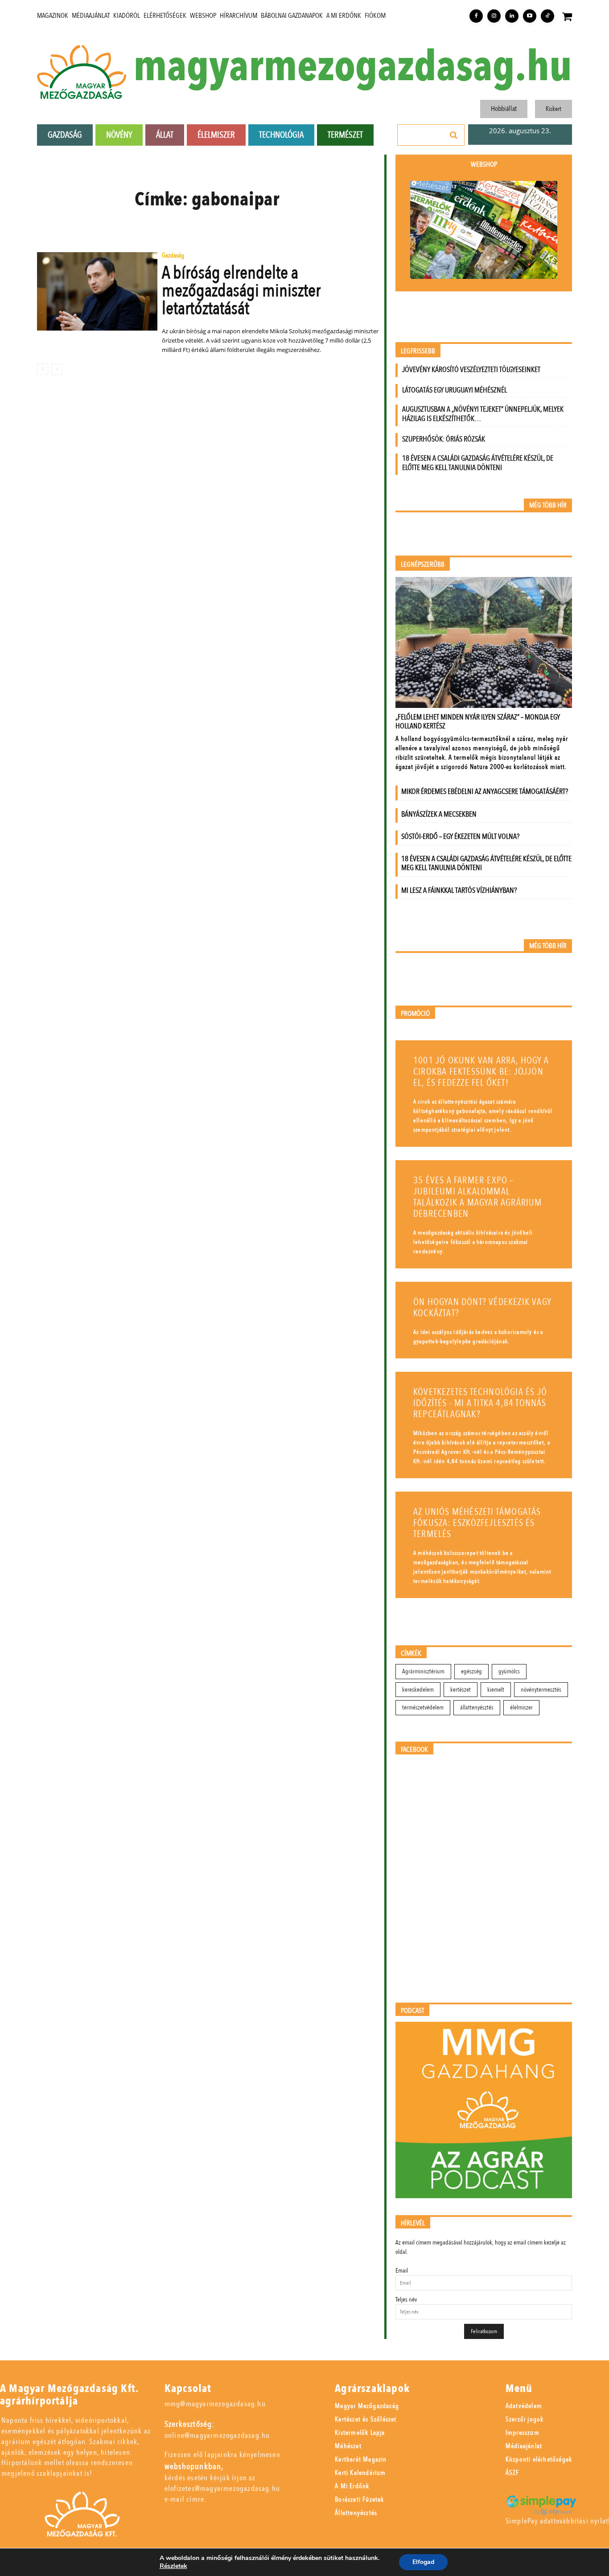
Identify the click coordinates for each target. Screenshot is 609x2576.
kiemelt (496, 1690)
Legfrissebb (418, 351)
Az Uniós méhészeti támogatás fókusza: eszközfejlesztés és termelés (477, 1523)
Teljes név (406, 2300)
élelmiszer (521, 1707)
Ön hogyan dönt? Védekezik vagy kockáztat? (482, 1308)
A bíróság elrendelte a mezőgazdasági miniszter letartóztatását (241, 291)
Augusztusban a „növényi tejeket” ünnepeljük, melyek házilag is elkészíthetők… (483, 414)
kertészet (461, 1690)
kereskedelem (418, 1690)
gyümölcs (509, 1671)
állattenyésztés (477, 1707)
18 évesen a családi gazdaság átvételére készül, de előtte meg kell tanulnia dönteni (478, 463)
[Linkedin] (512, 16)
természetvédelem (423, 1707)
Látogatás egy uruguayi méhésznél (455, 390)
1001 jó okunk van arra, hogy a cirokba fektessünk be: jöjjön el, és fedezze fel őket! (481, 1072)
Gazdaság (173, 256)
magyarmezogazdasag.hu (353, 67)
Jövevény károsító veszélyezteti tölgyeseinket (471, 370)
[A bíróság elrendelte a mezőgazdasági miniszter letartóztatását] (97, 291)
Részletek (173, 2566)
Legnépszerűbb (423, 565)
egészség (471, 1671)
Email (402, 2271)
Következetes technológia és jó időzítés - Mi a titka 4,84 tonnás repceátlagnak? (480, 1403)
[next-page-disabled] (57, 369)
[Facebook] (476, 16)
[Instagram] (494, 16)
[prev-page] (43, 369)
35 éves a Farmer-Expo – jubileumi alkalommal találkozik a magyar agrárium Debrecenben (478, 1197)
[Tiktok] (547, 16)
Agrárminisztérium (423, 1671)
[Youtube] (530, 16)
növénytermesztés (541, 1690)
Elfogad (423, 2562)
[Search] (454, 135)
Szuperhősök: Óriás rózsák (444, 439)
